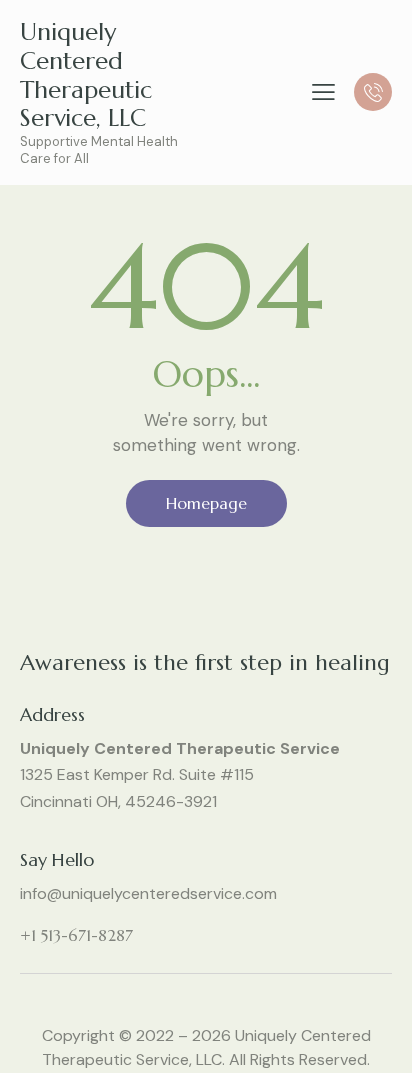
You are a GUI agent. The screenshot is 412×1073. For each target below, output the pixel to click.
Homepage (206, 503)
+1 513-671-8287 (76, 935)
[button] (323, 91)
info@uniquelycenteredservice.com (148, 893)
